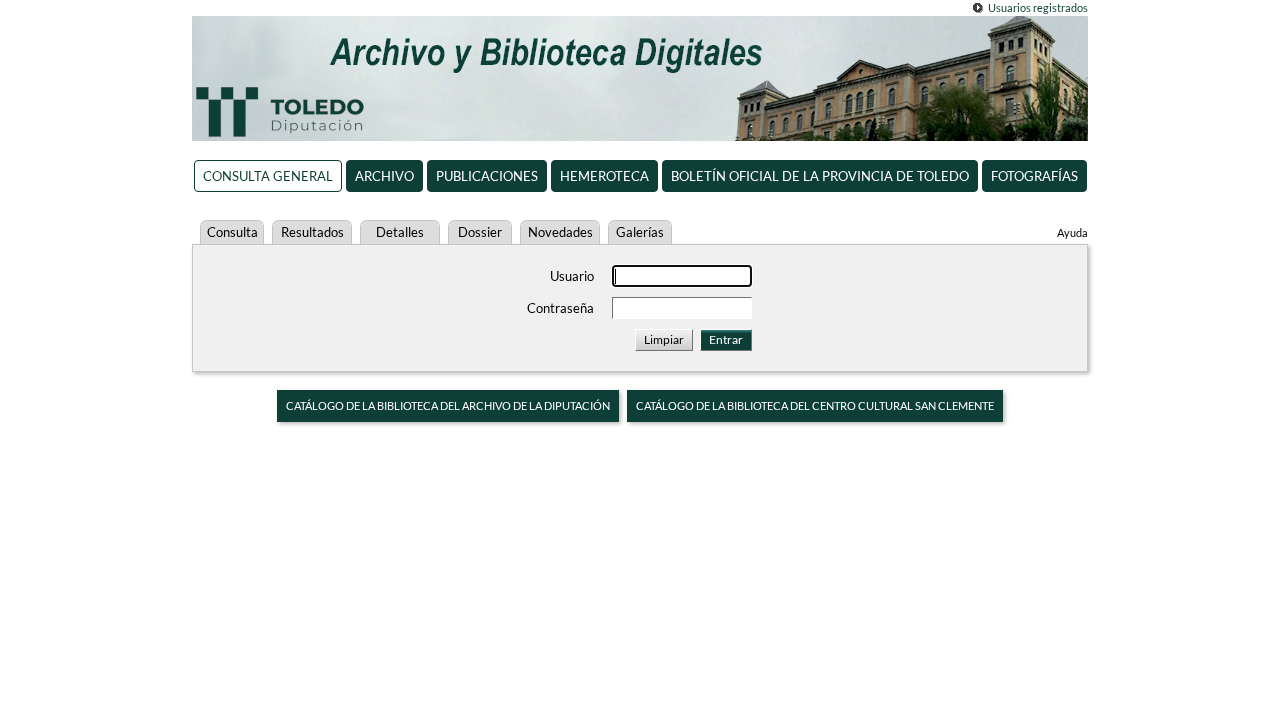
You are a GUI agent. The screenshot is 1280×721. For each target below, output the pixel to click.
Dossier (480, 232)
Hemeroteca (604, 176)
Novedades (560, 232)
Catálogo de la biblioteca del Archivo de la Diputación (448, 405)
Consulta (232, 232)
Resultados (312, 232)
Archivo (384, 176)
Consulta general (268, 176)
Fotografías (1034, 176)
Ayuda (1072, 232)
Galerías (640, 232)
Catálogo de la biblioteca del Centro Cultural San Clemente (815, 405)
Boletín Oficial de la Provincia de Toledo (820, 176)
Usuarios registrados (1038, 7)
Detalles (400, 232)
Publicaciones (487, 176)
